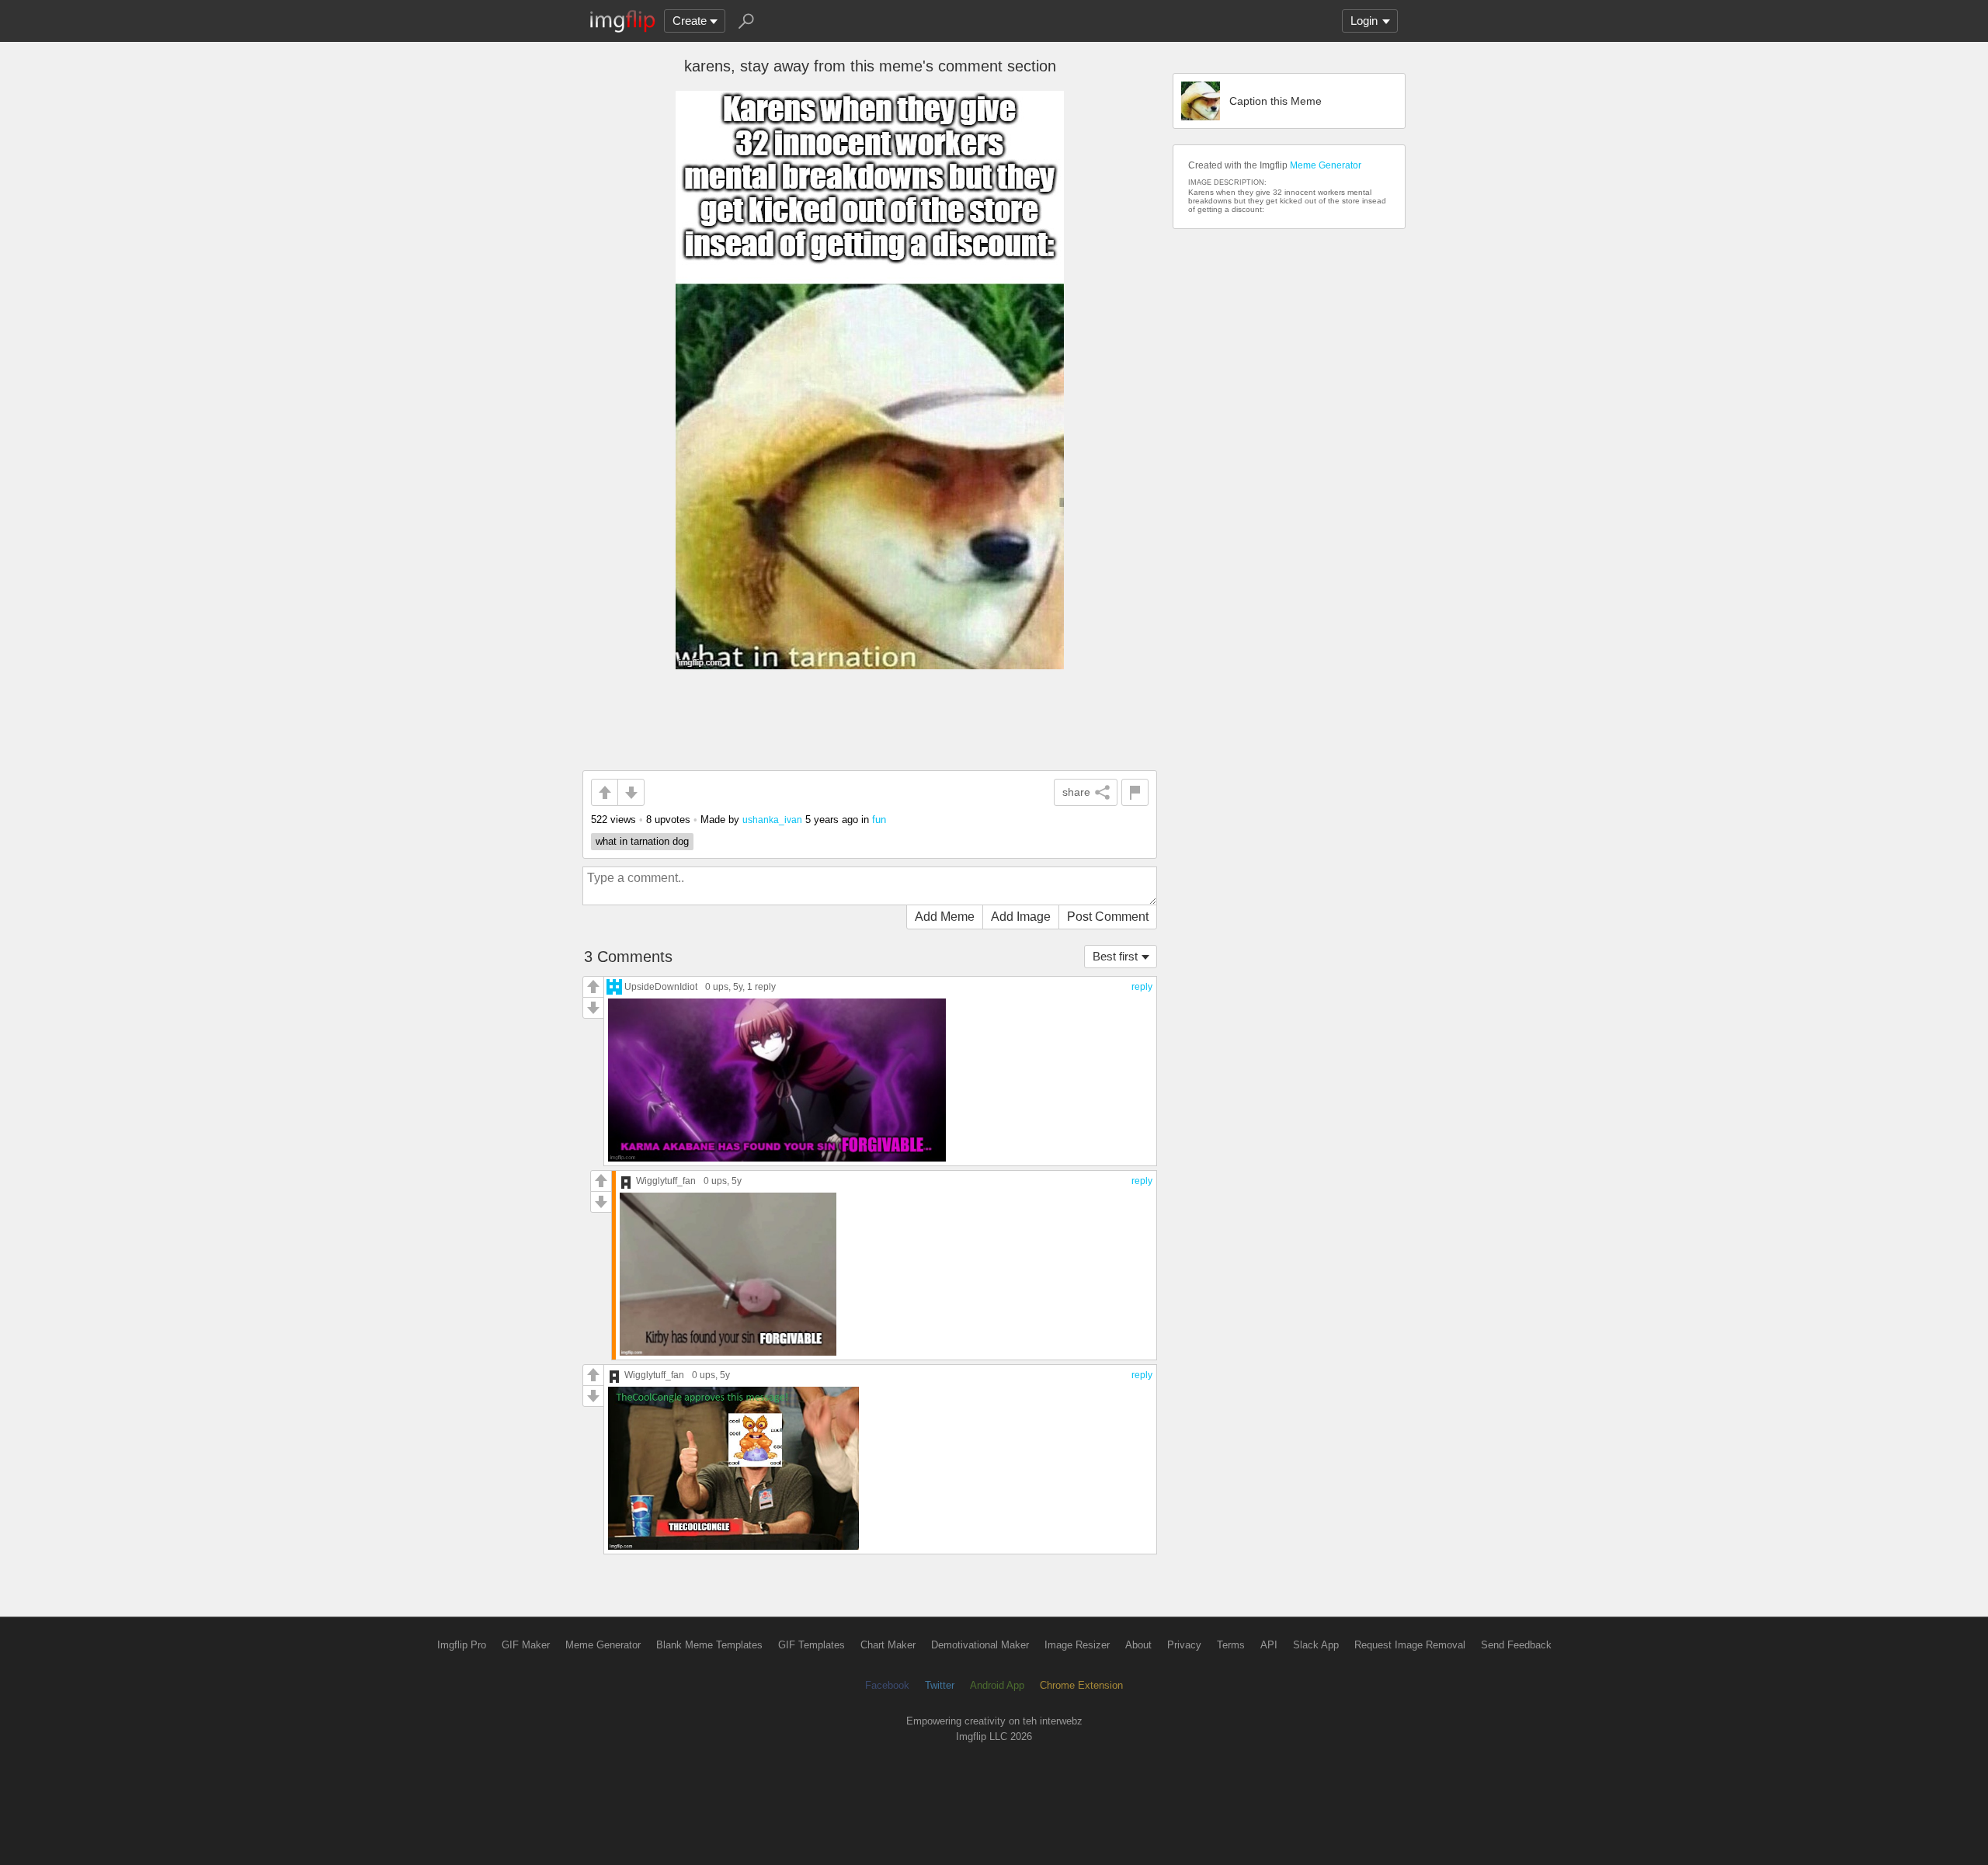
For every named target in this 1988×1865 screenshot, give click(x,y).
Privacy (1184, 1645)
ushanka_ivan (772, 820)
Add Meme (945, 917)
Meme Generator (1326, 165)
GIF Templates (812, 1645)
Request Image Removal (1410, 1645)
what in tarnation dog (642, 841)
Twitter (940, 1685)
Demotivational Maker (980, 1645)
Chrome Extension (1081, 1685)
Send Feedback (1516, 1645)
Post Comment (1108, 917)
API (1269, 1645)
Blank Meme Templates (709, 1645)
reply (1142, 987)
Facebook (887, 1685)
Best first (1115, 956)
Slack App (1316, 1645)
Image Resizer (1077, 1645)
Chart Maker (888, 1645)
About (1138, 1645)
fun (879, 820)
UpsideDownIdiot (661, 986)
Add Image (1021, 917)
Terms (1231, 1645)
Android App (997, 1685)
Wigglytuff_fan (666, 1181)
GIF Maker (526, 1645)
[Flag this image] (1135, 792)
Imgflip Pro (462, 1645)
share (1076, 792)
